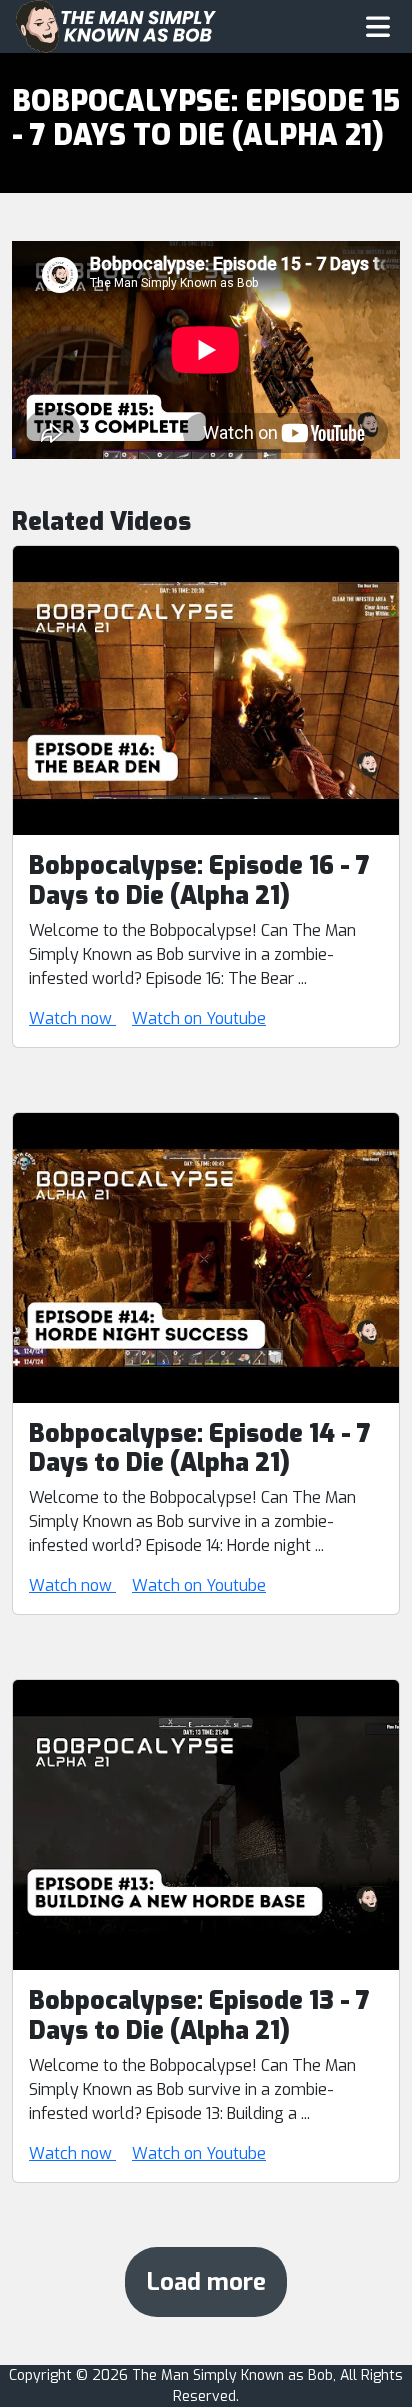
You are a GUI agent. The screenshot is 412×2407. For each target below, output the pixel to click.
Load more (206, 2282)
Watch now (72, 1018)
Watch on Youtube (199, 1018)
